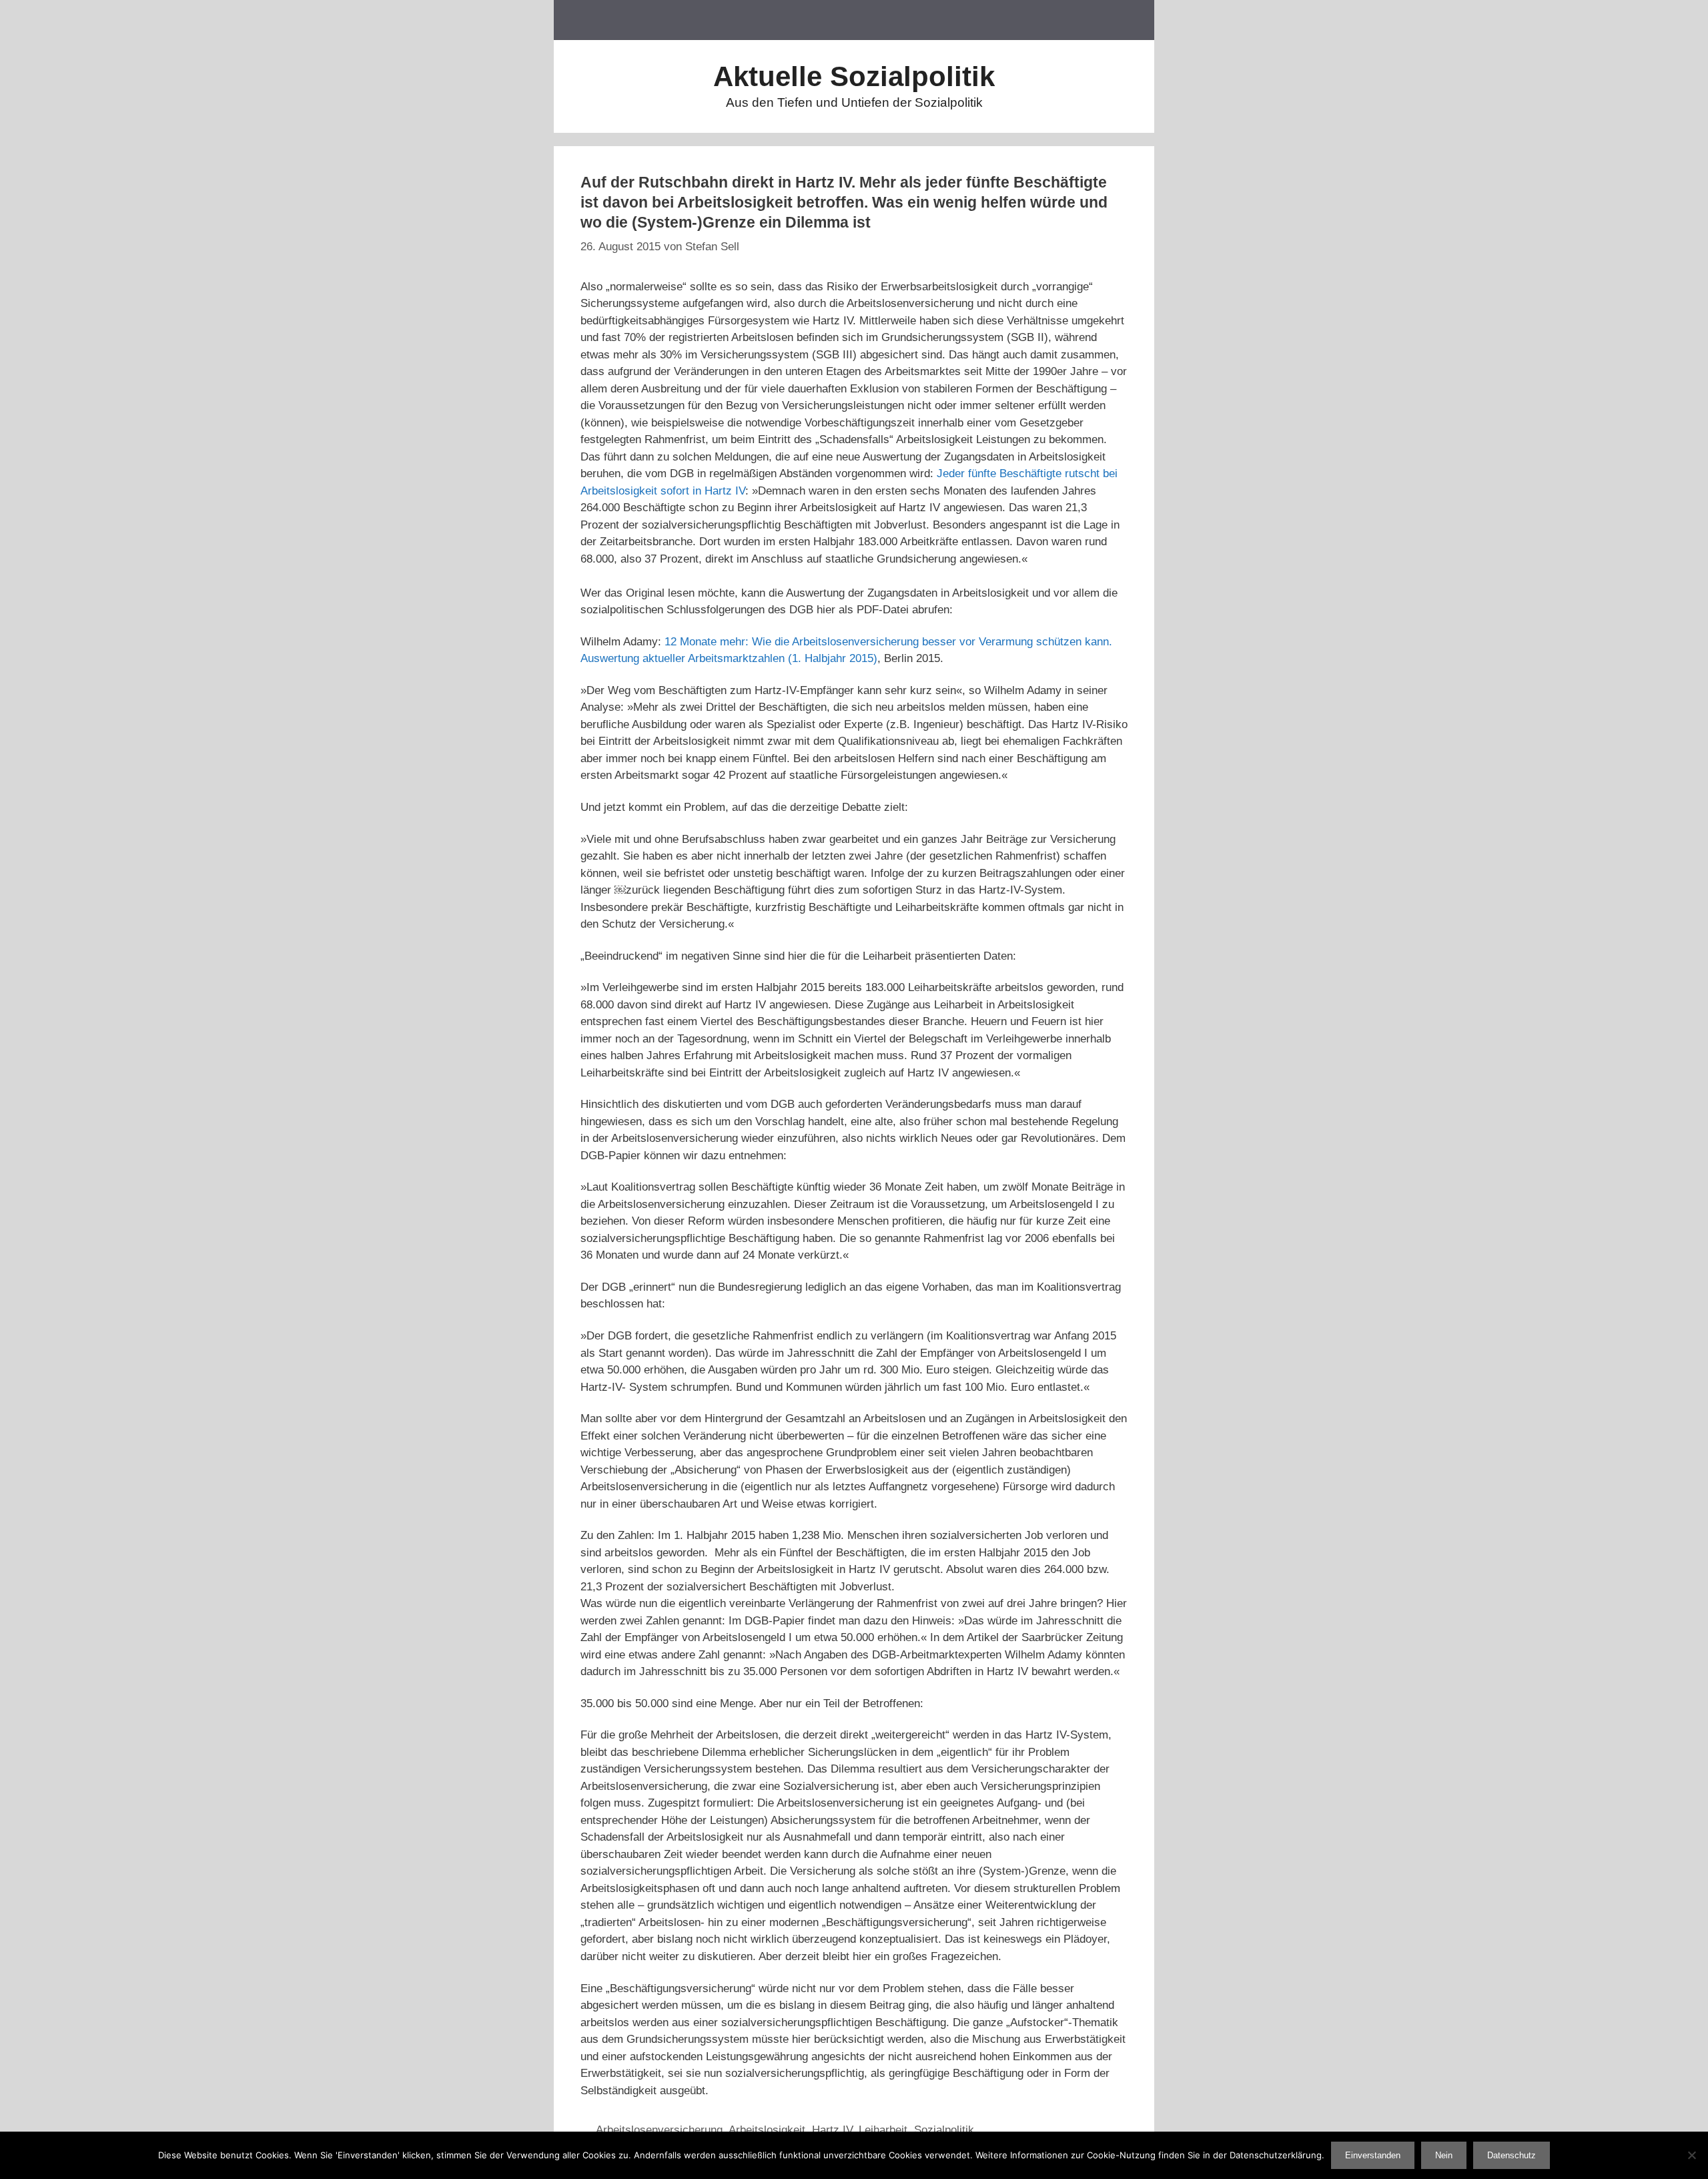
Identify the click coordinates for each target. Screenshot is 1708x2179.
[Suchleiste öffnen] (1071, 20)
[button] (1127, 20)
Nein (1444, 2155)
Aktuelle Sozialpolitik (854, 76)
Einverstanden (1373, 2155)
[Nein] (1691, 2155)
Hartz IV (832, 2130)
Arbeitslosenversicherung (659, 2130)
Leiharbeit (883, 2130)
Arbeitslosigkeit (767, 2130)
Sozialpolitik (944, 2130)
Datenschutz (1512, 2155)
